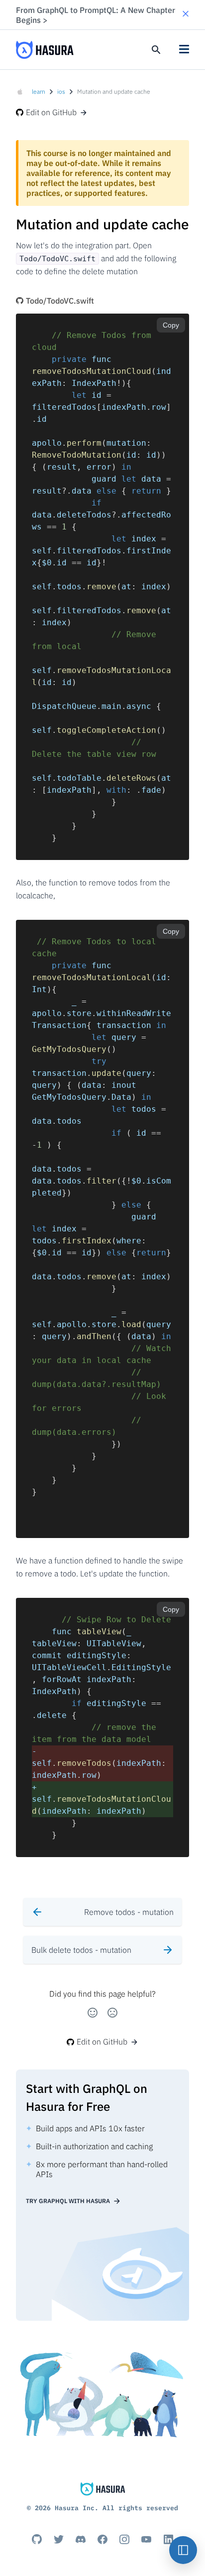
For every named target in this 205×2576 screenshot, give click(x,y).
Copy (171, 325)
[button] (186, 15)
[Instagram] (124, 2539)
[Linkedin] (168, 2539)
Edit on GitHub (51, 112)
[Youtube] (146, 2539)
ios (61, 91)
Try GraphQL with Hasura (68, 2201)
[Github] (37, 2539)
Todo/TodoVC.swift (60, 301)
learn (39, 91)
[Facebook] (102, 2539)
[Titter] (59, 2539)
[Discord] (81, 2539)
